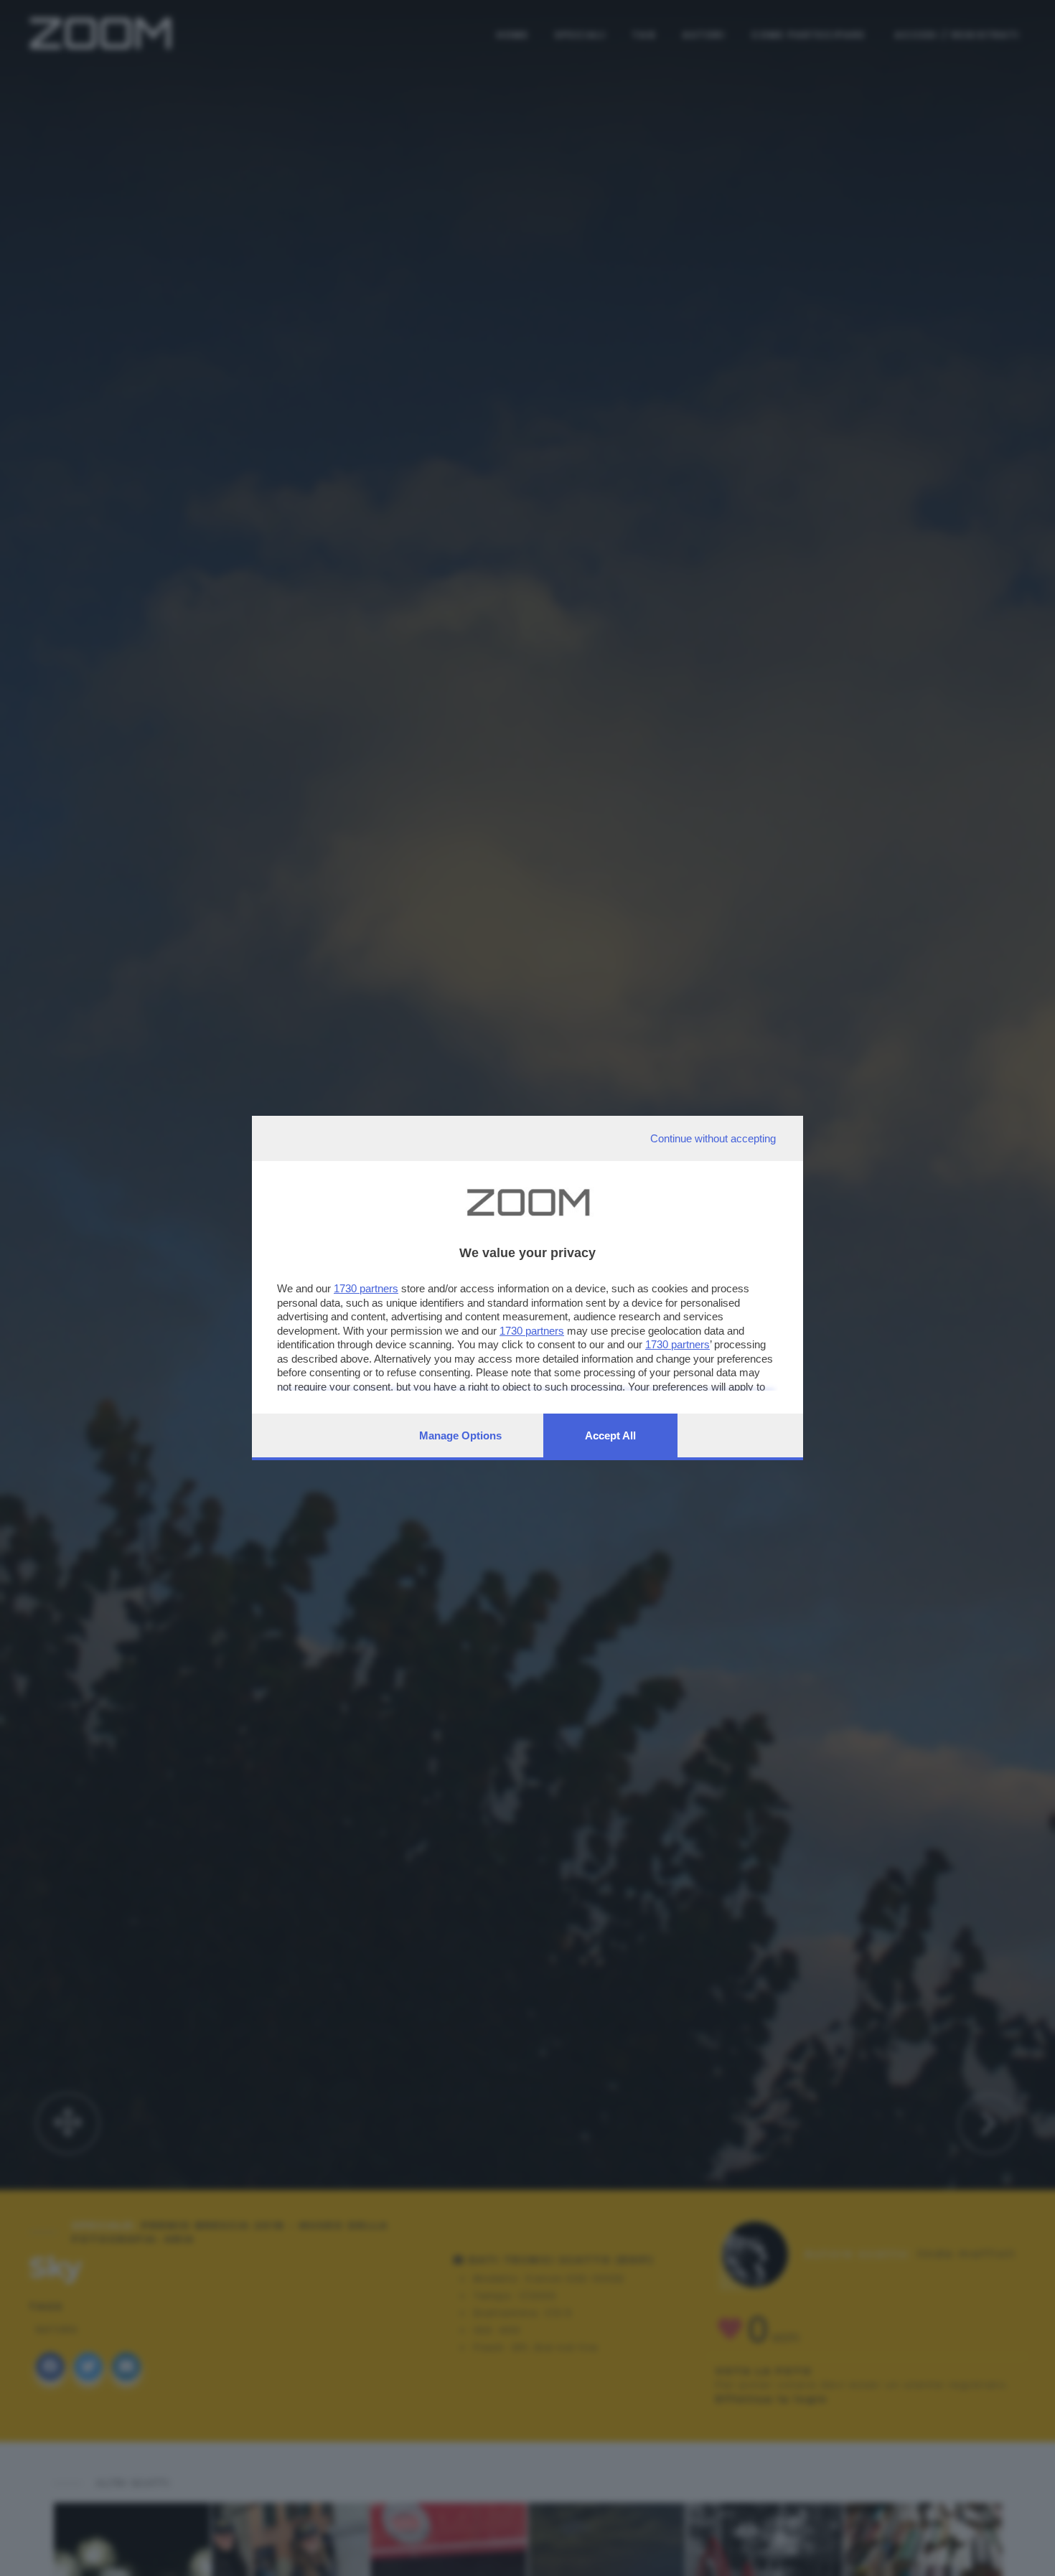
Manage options (460, 1435)
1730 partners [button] (366, 1288)
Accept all (610, 1435)
